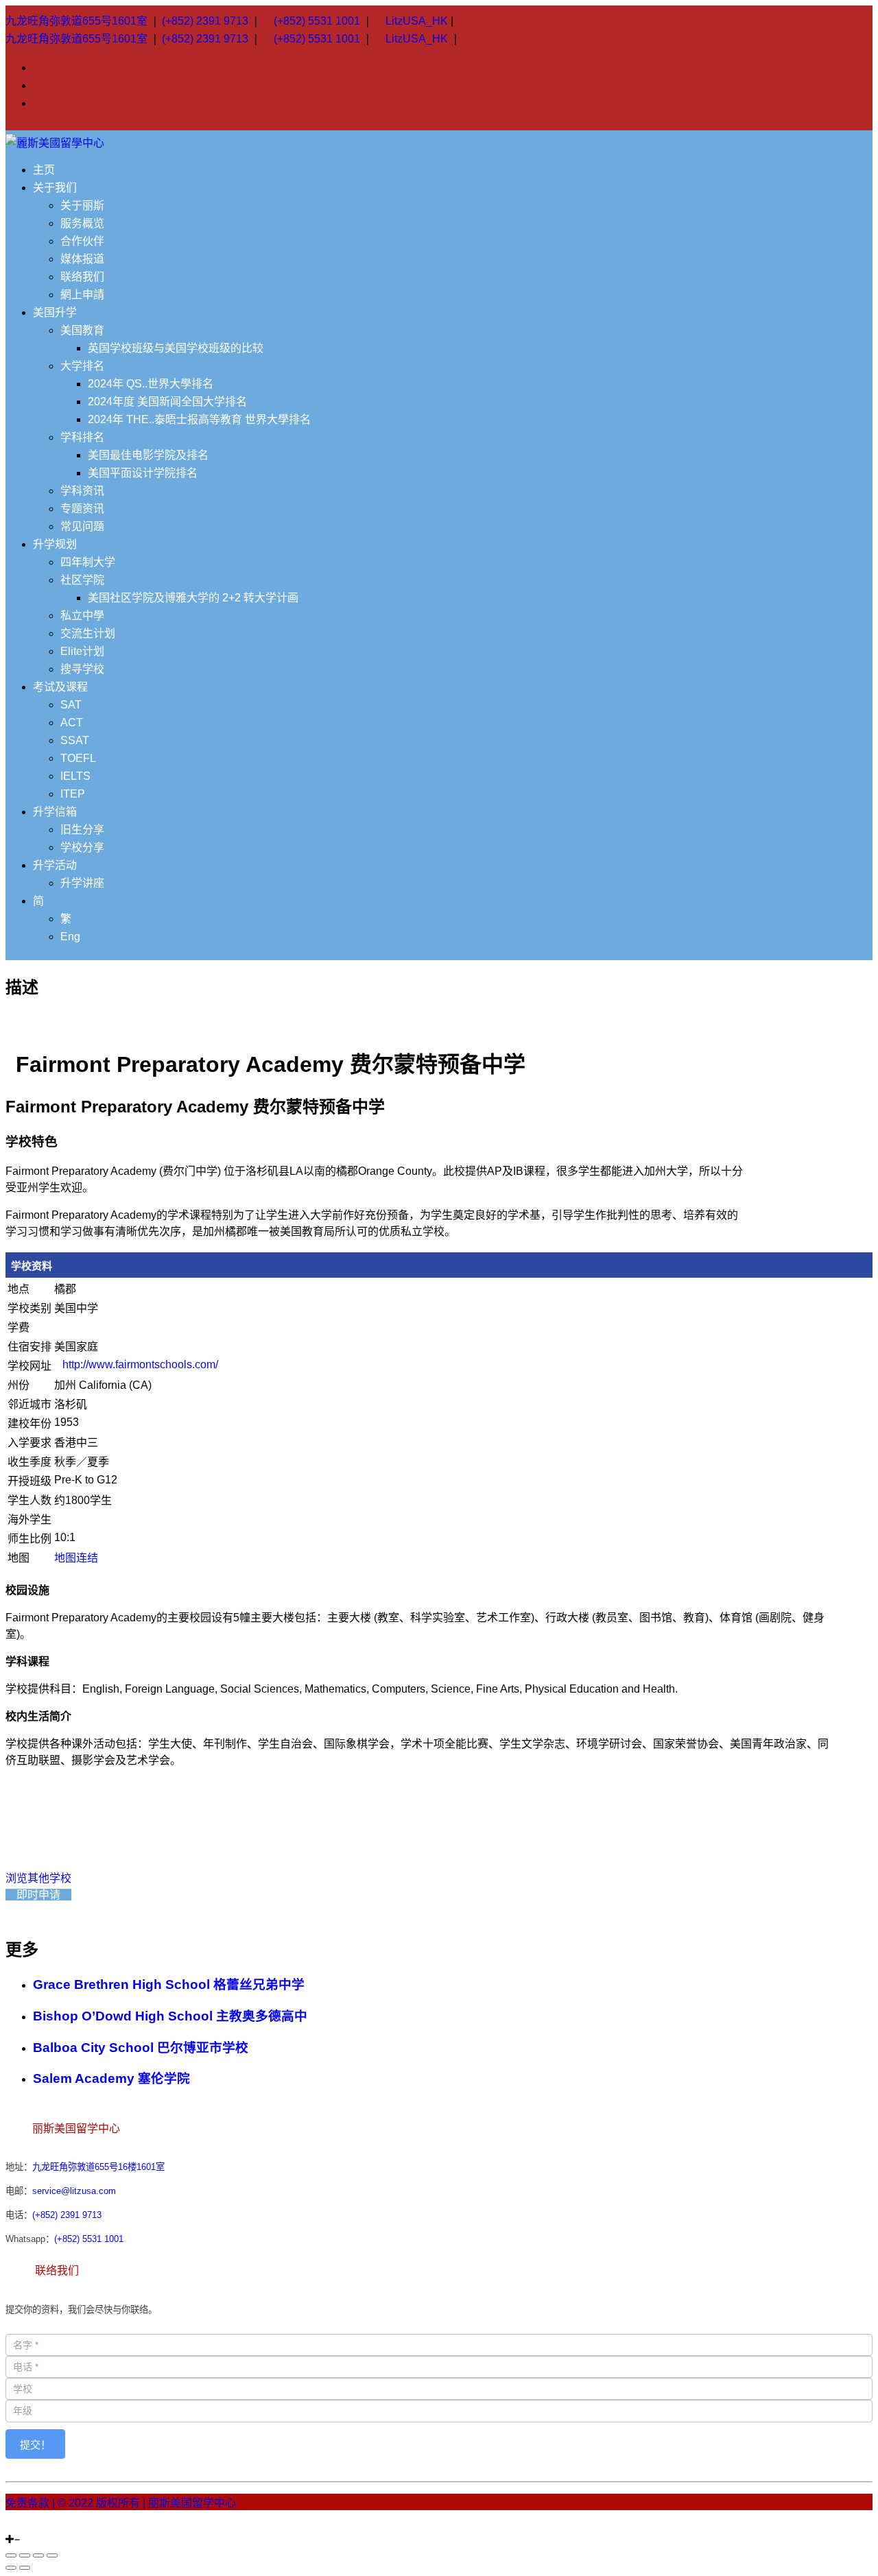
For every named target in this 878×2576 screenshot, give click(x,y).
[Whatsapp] (34, 2527)
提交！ (35, 2445)
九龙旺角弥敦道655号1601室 (76, 21)
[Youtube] (26, 2527)
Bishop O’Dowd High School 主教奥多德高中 (170, 2016)
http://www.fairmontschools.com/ (140, 1364)
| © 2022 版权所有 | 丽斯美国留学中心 (144, 2503)
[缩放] (52, 2555)
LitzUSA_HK (417, 21)
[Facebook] (18, 2527)
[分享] (25, 2555)
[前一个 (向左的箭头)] (11, 2568)
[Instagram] (10, 2527)
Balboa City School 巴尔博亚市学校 (141, 2048)
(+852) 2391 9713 (205, 21)
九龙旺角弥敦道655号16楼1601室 (98, 2167)
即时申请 (38, 1895)
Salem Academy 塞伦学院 (111, 2078)
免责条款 (27, 2503)
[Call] (43, 2527)
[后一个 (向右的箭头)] (25, 2568)
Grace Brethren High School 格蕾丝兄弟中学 (169, 1984)
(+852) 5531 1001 (317, 21)
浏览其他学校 (38, 1878)
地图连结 (76, 1558)
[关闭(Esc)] (11, 2555)
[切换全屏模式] (38, 2555)
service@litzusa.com (74, 2191)
